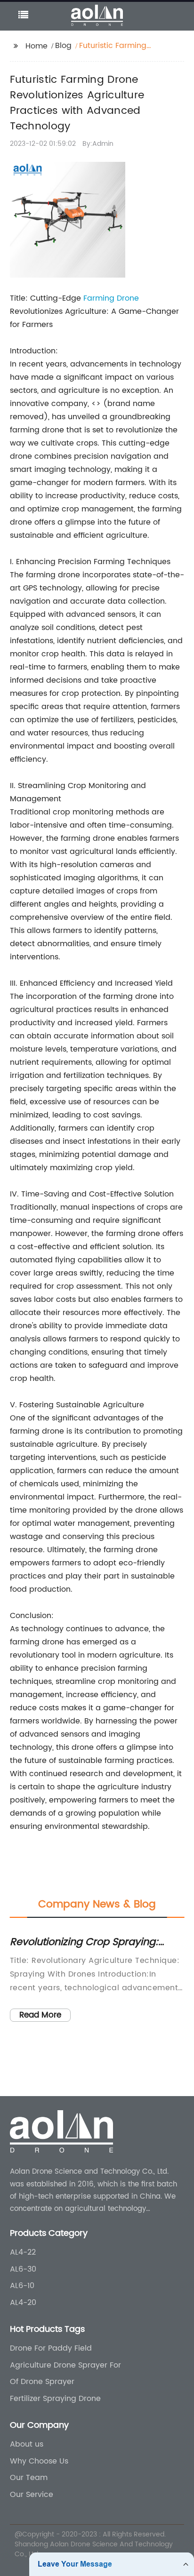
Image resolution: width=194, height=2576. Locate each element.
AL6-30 (23, 2269)
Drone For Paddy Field (51, 2348)
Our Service (32, 2495)
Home (36, 46)
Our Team (29, 2478)
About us (27, 2444)
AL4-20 (23, 2303)
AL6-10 (22, 2286)
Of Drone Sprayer (42, 2382)
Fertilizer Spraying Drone (55, 2399)
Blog (63, 46)
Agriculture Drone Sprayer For (65, 2365)
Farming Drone (111, 298)
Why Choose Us (39, 2461)
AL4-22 (23, 2252)
